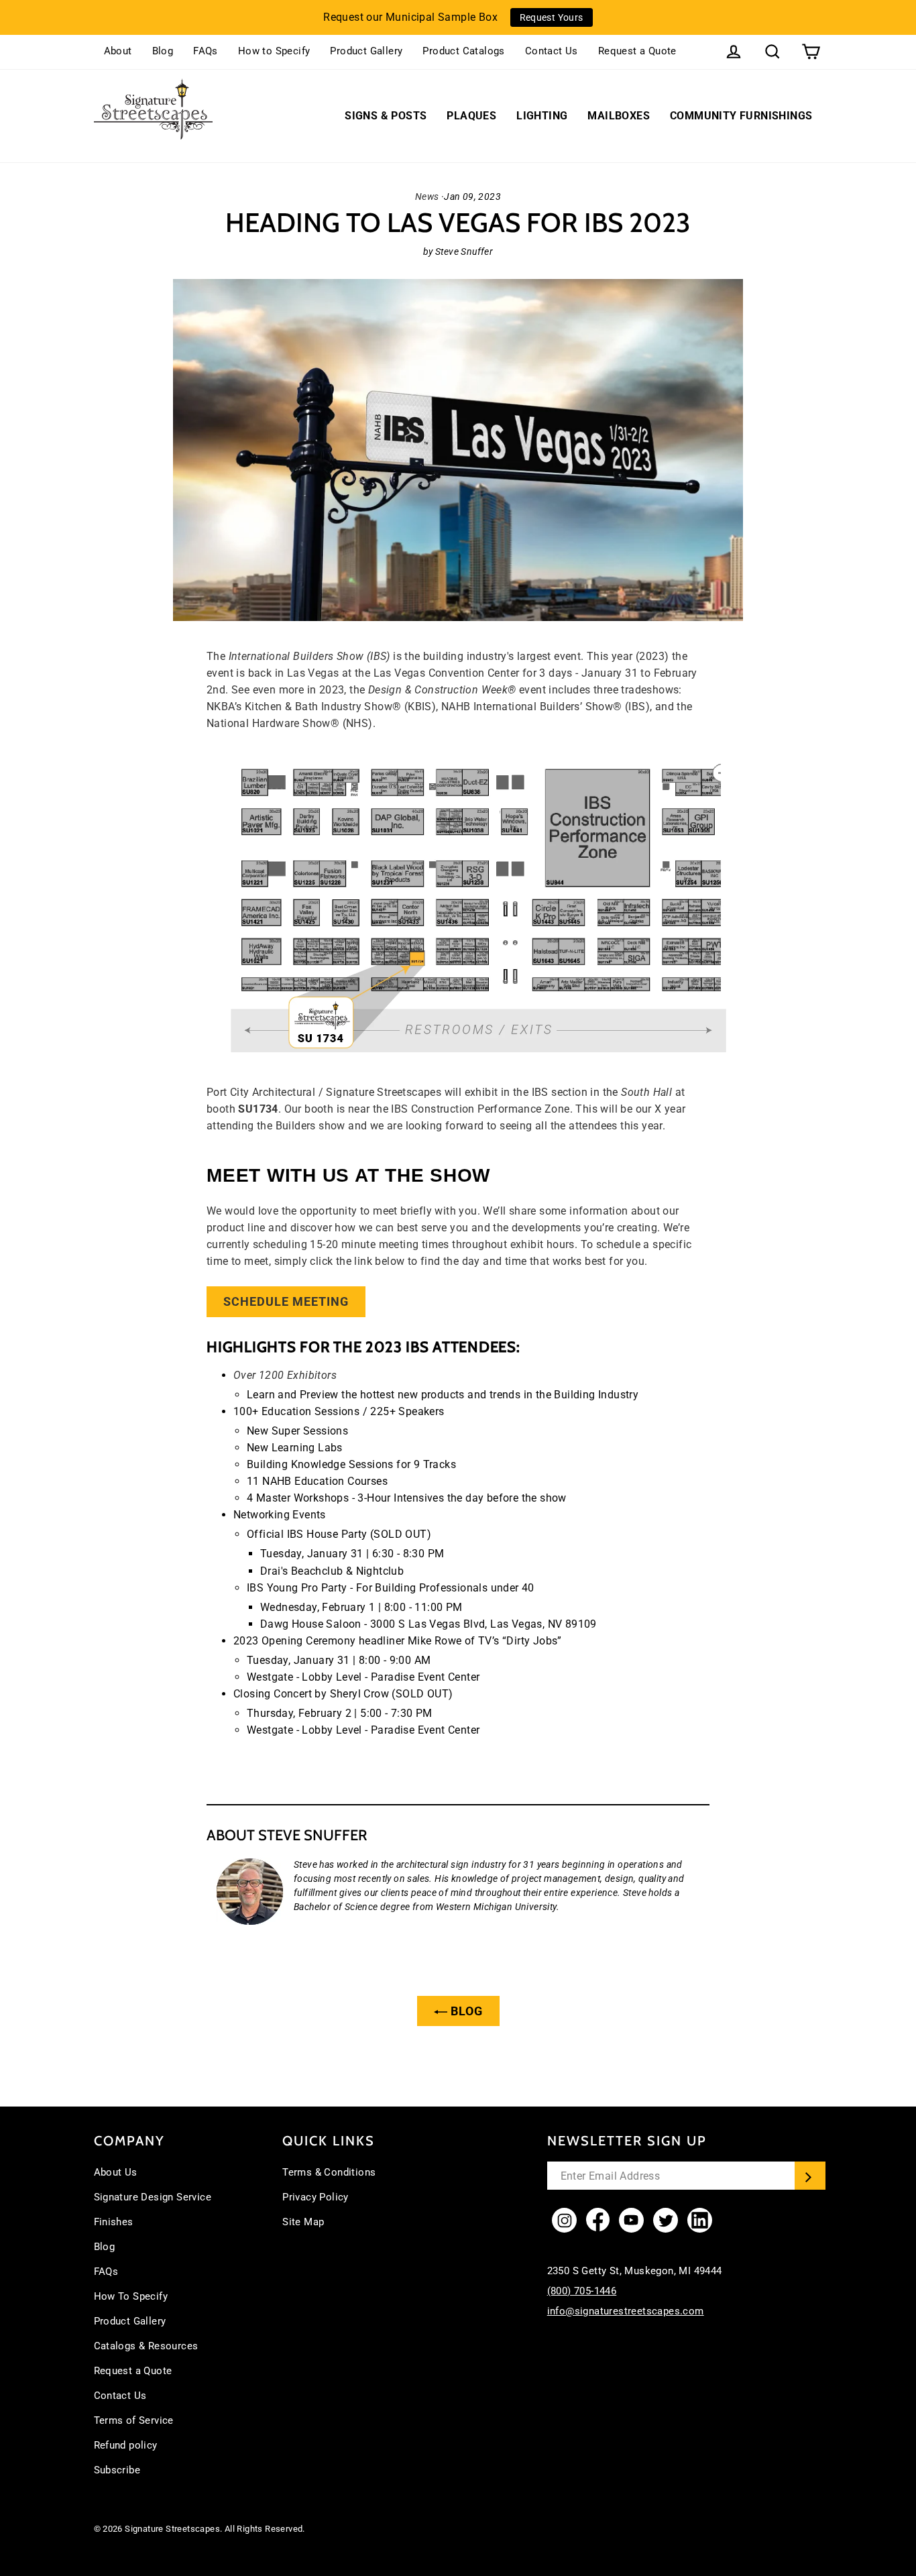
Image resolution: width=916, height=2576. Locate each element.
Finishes (114, 2222)
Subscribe (117, 2470)
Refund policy (126, 2445)
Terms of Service (134, 2420)
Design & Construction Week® (442, 690)
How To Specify (131, 2296)
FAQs (206, 51)
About (118, 51)
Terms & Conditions (329, 2172)
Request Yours (552, 17)
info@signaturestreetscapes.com (626, 2311)
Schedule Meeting (286, 1301)
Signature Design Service (153, 2197)
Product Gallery (366, 51)
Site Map (303, 2222)
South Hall (646, 1092)
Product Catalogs (463, 51)
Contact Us (552, 51)
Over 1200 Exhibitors (285, 1375)
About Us (116, 2172)
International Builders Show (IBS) (309, 656)
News (427, 197)
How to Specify (274, 51)
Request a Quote (637, 51)
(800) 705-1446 (582, 2291)
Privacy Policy (316, 2197)
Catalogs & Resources (146, 2346)
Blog (163, 51)
